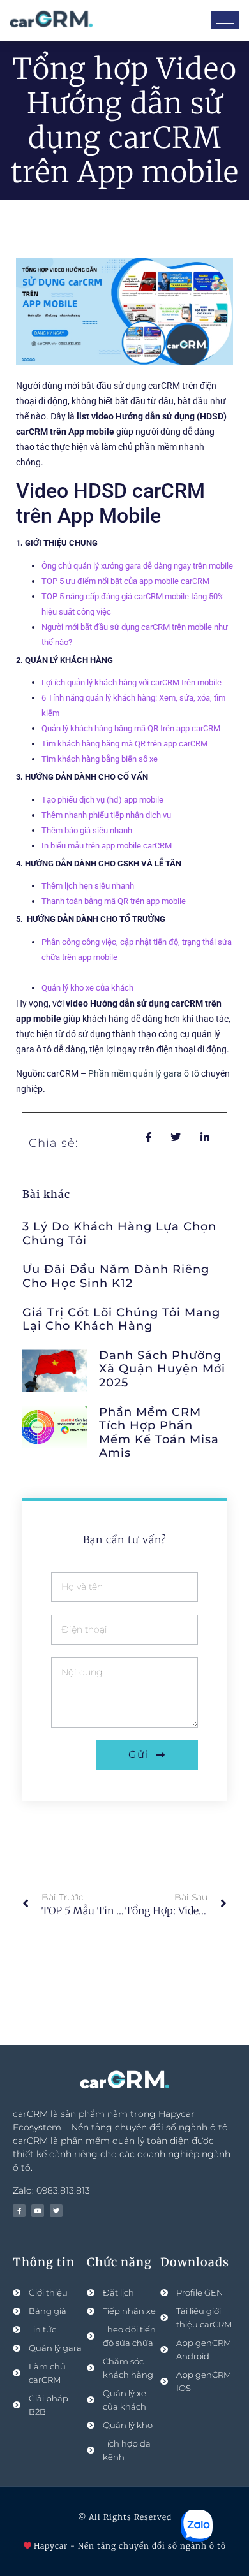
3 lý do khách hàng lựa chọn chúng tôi (119, 1233)
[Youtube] (38, 2211)
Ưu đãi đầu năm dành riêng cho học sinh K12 (116, 1276)
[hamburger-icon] (225, 20)
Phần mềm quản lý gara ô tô (144, 1073)
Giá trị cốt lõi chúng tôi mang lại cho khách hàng (121, 1320)
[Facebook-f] (19, 2211)
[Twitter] (56, 2211)
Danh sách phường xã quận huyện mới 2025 (162, 1369)
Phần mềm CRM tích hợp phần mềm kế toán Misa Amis (159, 1433)
